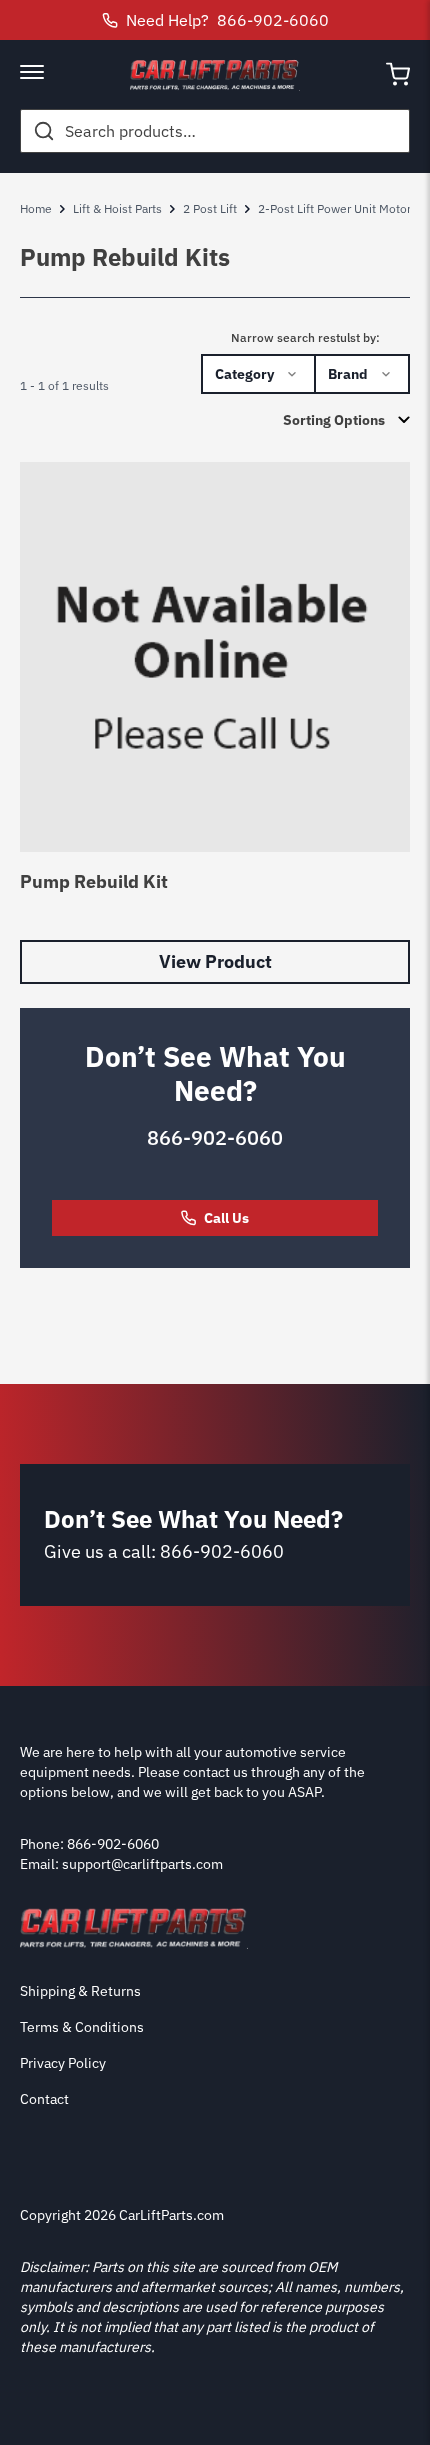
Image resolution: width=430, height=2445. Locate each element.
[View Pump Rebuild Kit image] (215, 657)
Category (244, 374)
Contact (44, 2099)
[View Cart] (398, 74)
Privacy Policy (63, 2063)
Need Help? (227, 20)
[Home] (215, 74)
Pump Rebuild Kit (94, 881)
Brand (348, 374)
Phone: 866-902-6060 (89, 1844)
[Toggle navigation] (32, 74)
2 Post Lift (210, 208)
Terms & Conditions (82, 2027)
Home (36, 208)
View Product (215, 961)
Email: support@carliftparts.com (121, 1864)
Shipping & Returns (80, 1991)
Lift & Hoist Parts (117, 208)
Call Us (226, 1218)
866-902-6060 (215, 1137)
